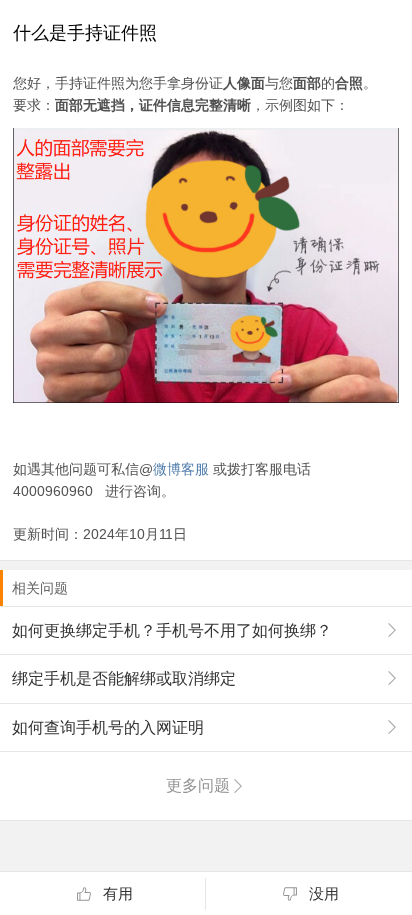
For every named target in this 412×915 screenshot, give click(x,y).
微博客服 (181, 469)
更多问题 (198, 785)
